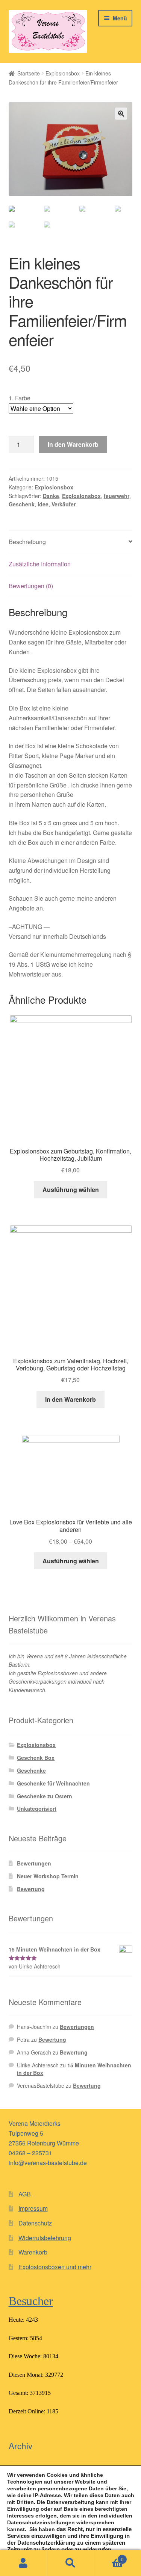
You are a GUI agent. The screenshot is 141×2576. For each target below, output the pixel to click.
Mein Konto (23, 2563)
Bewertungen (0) (31, 586)
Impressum (33, 2208)
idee (43, 504)
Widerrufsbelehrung (45, 2238)
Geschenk (22, 504)
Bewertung (31, 1889)
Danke (51, 496)
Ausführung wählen (71, 1190)
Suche (70, 2563)
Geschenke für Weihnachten (53, 1783)
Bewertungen (34, 1863)
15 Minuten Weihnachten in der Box (74, 2069)
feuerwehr (117, 496)
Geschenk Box (36, 1758)
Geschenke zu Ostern (45, 1796)
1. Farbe (20, 398)
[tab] (71, 542)
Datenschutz (35, 2223)
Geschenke (31, 1770)
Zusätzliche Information (40, 564)
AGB (25, 2194)
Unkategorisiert (37, 1809)
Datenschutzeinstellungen (41, 2522)
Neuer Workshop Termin (48, 1876)
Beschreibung (27, 542)
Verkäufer (64, 504)
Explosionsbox (63, 73)
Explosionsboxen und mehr (55, 2267)
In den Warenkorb (73, 444)
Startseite (29, 73)
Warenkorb (33, 2252)
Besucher (31, 2301)
